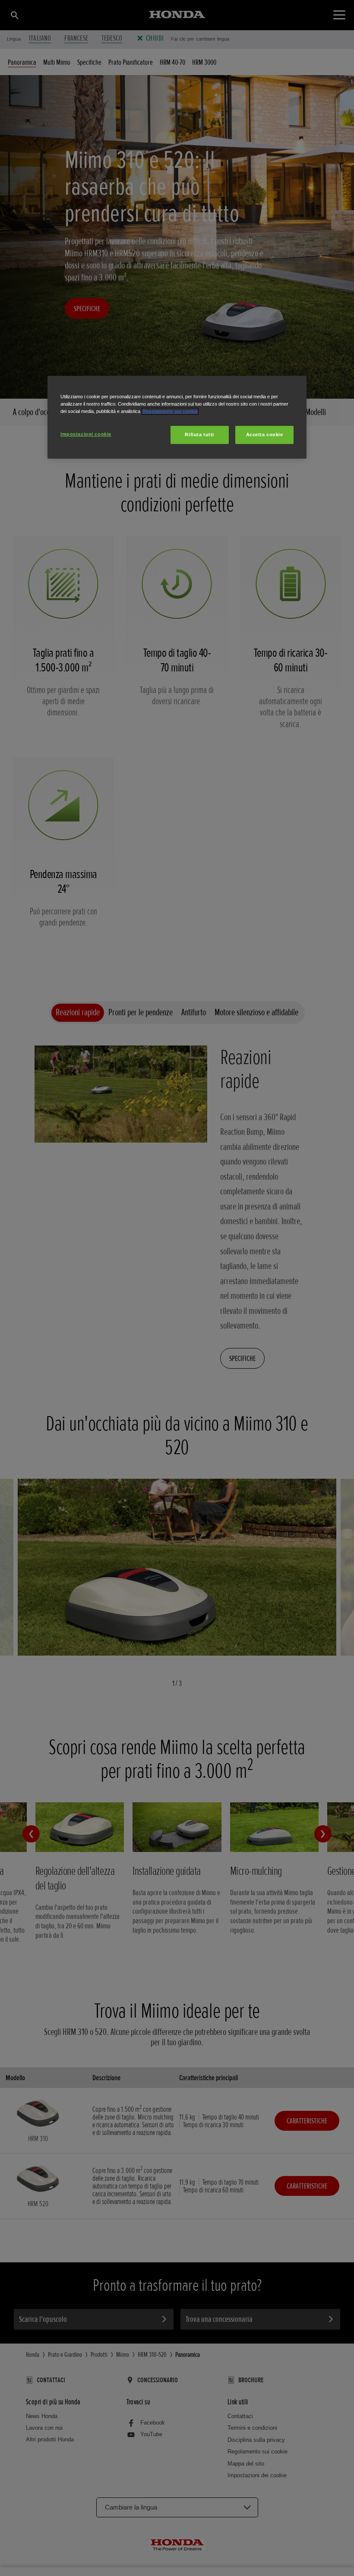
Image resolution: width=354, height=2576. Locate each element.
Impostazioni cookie (86, 434)
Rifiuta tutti (199, 435)
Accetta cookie (265, 435)
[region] (177, 417)
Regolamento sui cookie (170, 411)
